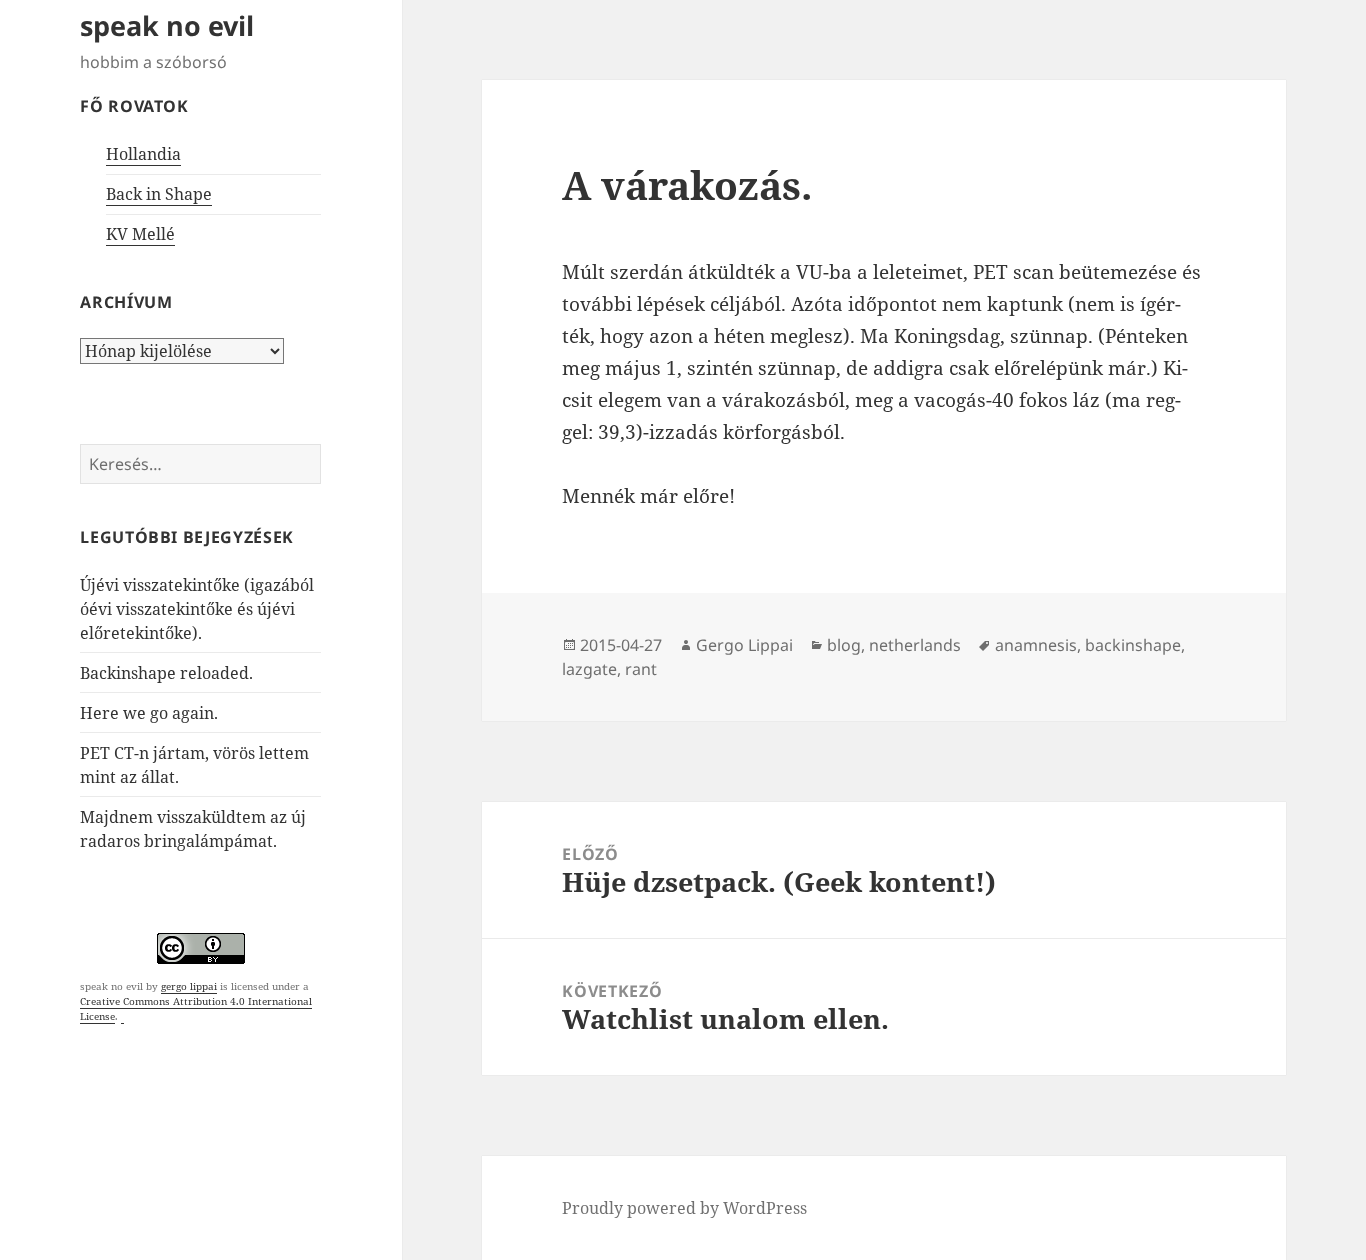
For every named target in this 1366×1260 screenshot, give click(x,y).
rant (641, 669)
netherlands (915, 645)
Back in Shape (159, 194)
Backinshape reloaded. (166, 673)
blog (844, 645)
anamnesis (1036, 645)
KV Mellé (140, 234)
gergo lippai (189, 986)
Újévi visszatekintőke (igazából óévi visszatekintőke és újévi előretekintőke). (197, 609)
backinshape (1133, 645)
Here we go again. (149, 713)
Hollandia (143, 154)
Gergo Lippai (744, 645)
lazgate (589, 669)
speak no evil (167, 25)
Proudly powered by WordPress (684, 1208)
